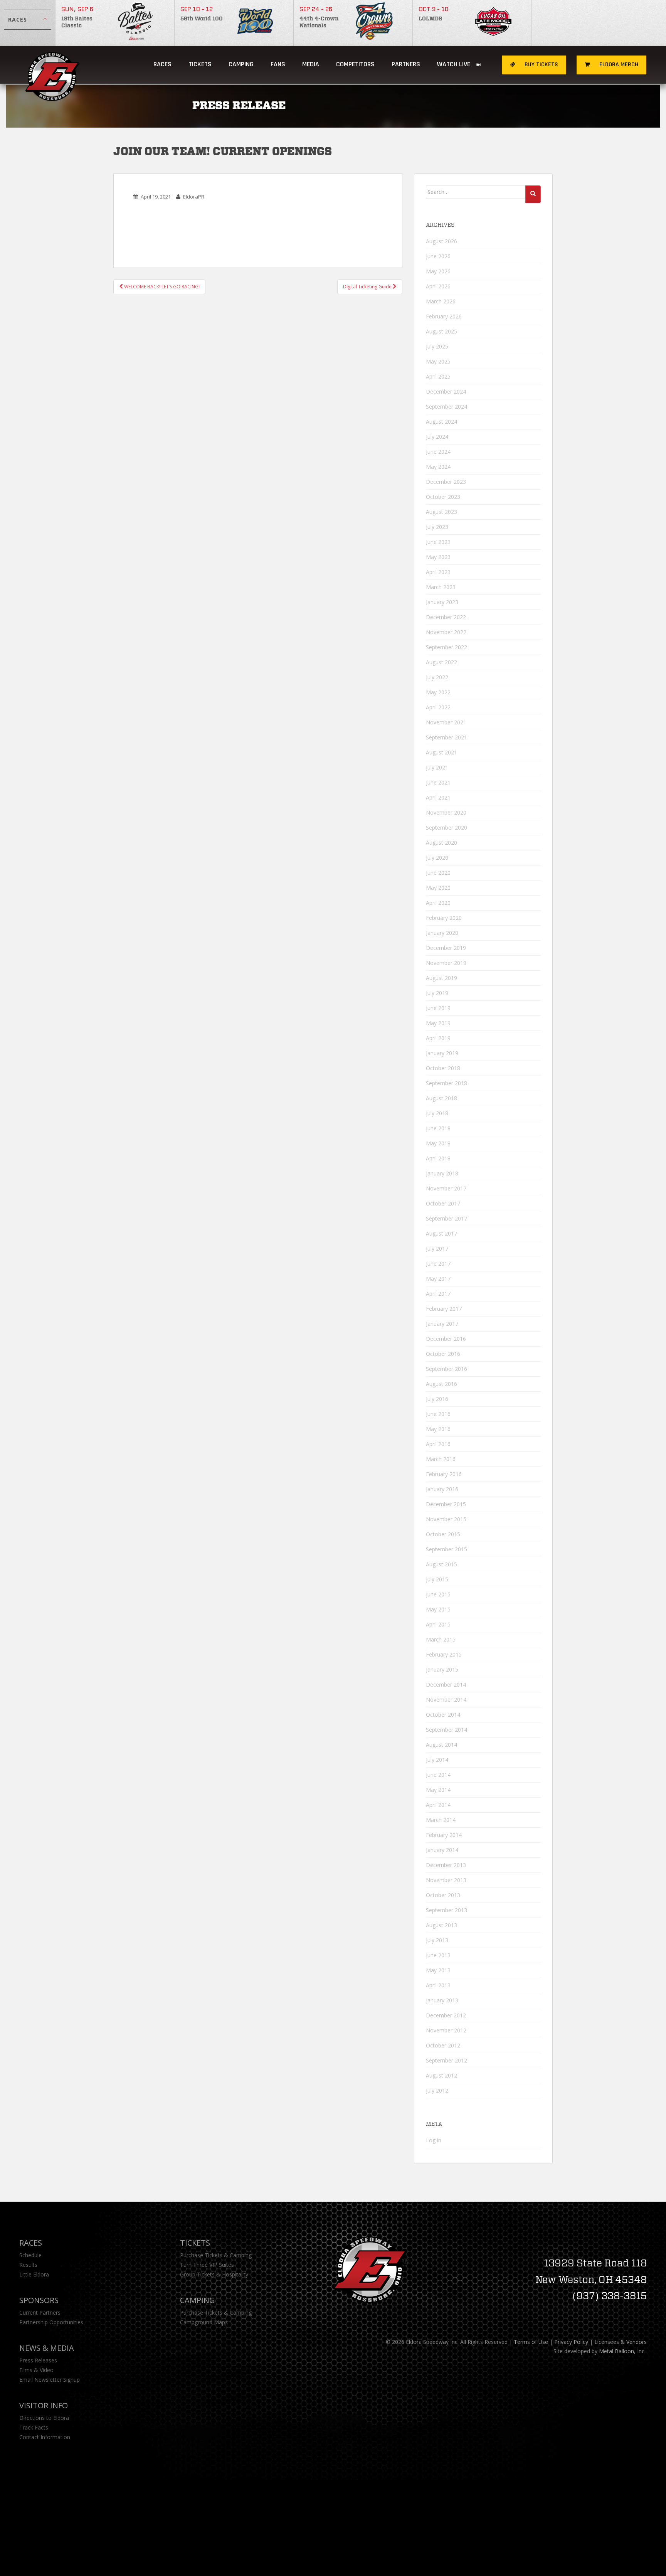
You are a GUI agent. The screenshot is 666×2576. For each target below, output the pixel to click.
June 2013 (438, 1955)
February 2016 (444, 1474)
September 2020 (447, 828)
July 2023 (437, 527)
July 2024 (437, 437)
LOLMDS (430, 19)
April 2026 (438, 286)
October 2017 (443, 1203)
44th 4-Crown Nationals (319, 22)
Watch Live (454, 64)
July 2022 (437, 677)
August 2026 (441, 241)
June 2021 (438, 782)
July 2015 (437, 1579)
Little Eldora (34, 2274)
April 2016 (438, 1444)
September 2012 (447, 2060)
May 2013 (438, 1970)
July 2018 (437, 1113)
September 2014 (447, 1730)
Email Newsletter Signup (50, 2380)
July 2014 (437, 1760)
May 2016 (438, 1429)
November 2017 (446, 1188)
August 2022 (441, 662)
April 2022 (438, 707)
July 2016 (437, 1399)
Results (28, 2265)
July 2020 (437, 858)
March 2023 (441, 587)
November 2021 (446, 722)
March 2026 (441, 301)
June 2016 (438, 1414)
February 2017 (444, 1309)
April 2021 (438, 797)
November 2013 (446, 1880)
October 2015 (443, 1534)
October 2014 (443, 1715)
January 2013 (442, 2000)
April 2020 (438, 903)
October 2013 (443, 1895)
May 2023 (438, 557)
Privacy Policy (571, 2342)
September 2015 (447, 1549)
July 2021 (437, 767)
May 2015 (438, 1609)
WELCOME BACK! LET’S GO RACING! (161, 287)
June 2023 (438, 542)
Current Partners (40, 2313)
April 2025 (438, 376)
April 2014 (438, 1805)
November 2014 (446, 1700)
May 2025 (438, 361)
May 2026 (438, 271)
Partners (406, 64)
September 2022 (447, 647)
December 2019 (446, 948)
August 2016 (441, 1384)
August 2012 (441, 2075)
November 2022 (446, 632)
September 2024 (447, 407)
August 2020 (441, 843)
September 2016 (447, 1369)
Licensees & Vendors (621, 2342)
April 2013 (438, 1985)
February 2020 (444, 918)
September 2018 (447, 1083)
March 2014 (441, 1820)
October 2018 (443, 1068)
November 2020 (446, 812)
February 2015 (444, 1654)
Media (311, 64)
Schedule (30, 2255)
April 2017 (438, 1294)
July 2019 (437, 993)
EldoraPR (194, 197)
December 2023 (446, 482)
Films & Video (36, 2370)
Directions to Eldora (44, 2418)
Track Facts (34, 2427)
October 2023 (443, 497)
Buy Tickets (541, 65)
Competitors (355, 64)
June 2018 (438, 1128)
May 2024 (438, 467)
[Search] (533, 194)
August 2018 (441, 1098)
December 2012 (446, 2015)
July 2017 (437, 1248)
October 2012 (443, 2045)
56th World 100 (202, 19)
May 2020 (438, 888)
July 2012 (437, 2090)
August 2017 (441, 1233)
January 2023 (442, 602)
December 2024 (446, 391)
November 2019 (446, 963)
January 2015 (442, 1669)
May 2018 (438, 1143)
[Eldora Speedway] (53, 65)
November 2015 (446, 1519)
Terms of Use (531, 2342)
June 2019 (438, 1008)
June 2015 (438, 1594)
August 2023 (441, 512)
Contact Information (45, 2437)
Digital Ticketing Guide (368, 287)
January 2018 (442, 1173)
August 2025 (441, 331)
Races (162, 64)
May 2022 (438, 692)
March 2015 (441, 1639)
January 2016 (442, 1489)
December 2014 (446, 1685)
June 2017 (438, 1264)
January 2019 (442, 1053)
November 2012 (446, 2030)
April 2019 (438, 1038)
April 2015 (438, 1624)
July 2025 (437, 346)
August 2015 (441, 1564)
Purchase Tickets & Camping (216, 2255)
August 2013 (441, 1925)
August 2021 (441, 752)
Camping (198, 2300)
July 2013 (437, 1940)
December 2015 (446, 1504)
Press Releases (38, 2360)
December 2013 (446, 1865)
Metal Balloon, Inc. (622, 2351)
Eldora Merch (618, 65)
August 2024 (441, 422)
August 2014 (441, 1745)
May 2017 (438, 1279)
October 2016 (443, 1354)
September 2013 (447, 1910)
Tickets (200, 64)
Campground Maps (204, 2322)
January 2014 (442, 1850)
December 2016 (446, 1339)
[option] (115, 23)
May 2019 (438, 1023)
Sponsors (39, 2300)
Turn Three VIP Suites (207, 2265)
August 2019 (441, 978)
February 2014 (444, 1835)
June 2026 (438, 256)
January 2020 (442, 933)
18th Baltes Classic (77, 22)
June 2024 (438, 452)
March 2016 (441, 1459)
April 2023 (438, 572)
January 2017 (442, 1324)
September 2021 (447, 737)
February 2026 (444, 316)
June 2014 (438, 1775)
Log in (434, 2140)
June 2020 (438, 873)
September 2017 (447, 1218)
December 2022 (446, 617)
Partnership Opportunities (51, 2322)
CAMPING (241, 64)
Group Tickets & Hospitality (214, 2274)
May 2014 (438, 1790)
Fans (278, 64)
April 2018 (438, 1158)
